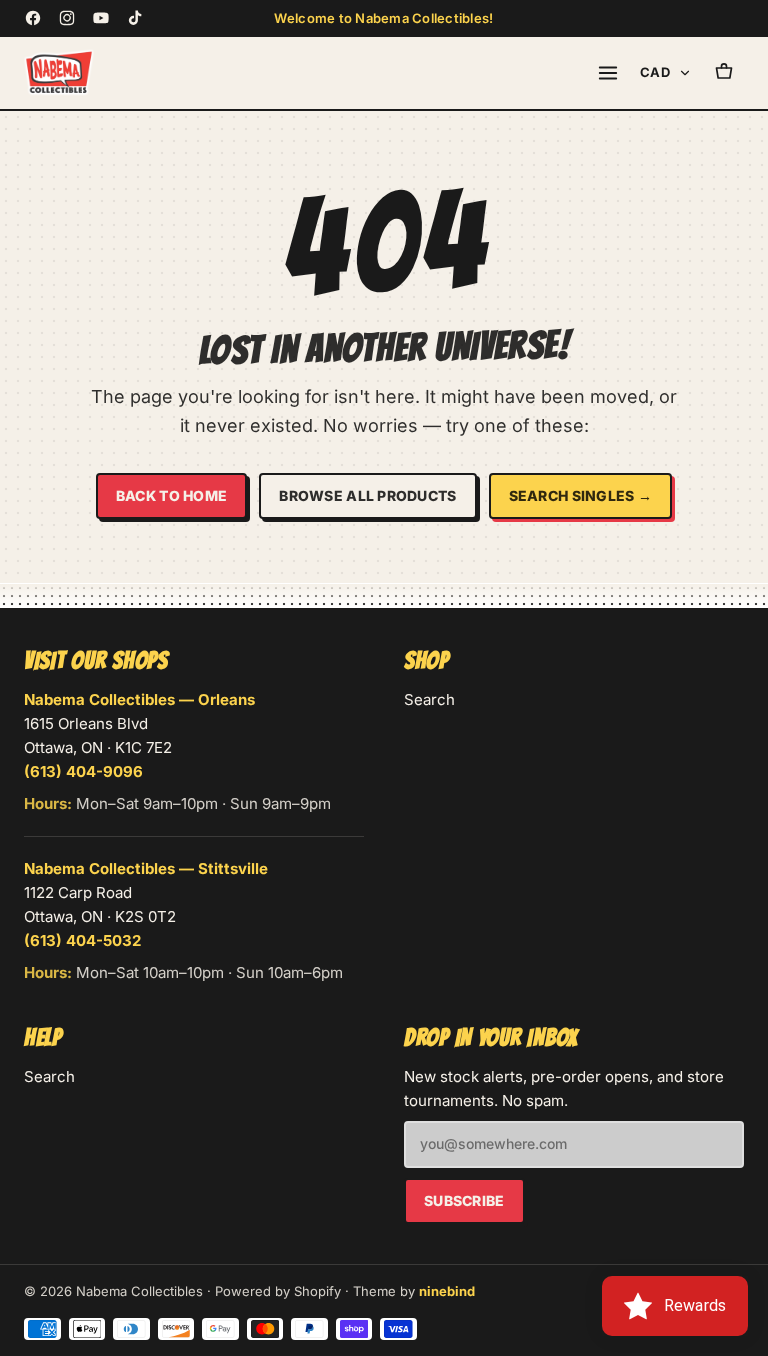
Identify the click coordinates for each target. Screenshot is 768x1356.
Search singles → (580, 495)
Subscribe (464, 1200)
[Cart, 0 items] (724, 73)
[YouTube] (101, 18)
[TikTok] (135, 18)
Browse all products (367, 495)
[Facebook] (33, 18)
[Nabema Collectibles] (59, 73)
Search (429, 699)
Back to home (171, 495)
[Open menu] (608, 73)
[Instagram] (67, 18)
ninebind (447, 1291)
